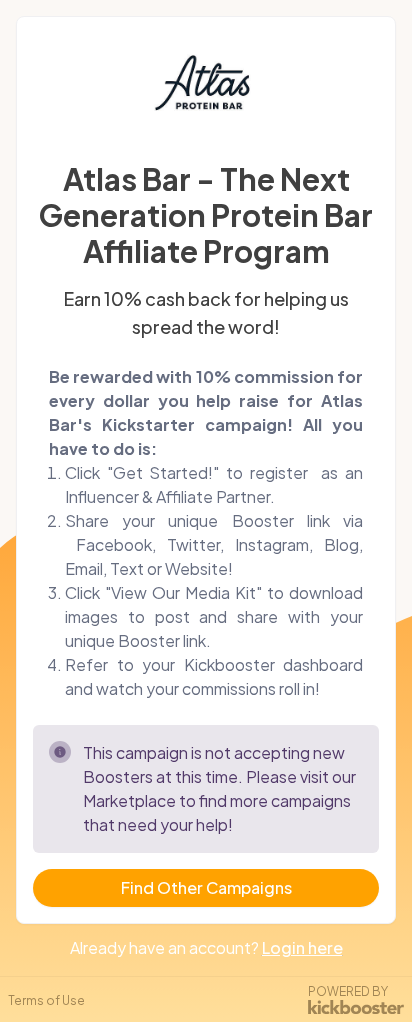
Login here (302, 947)
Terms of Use (46, 1000)
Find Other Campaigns (206, 887)
